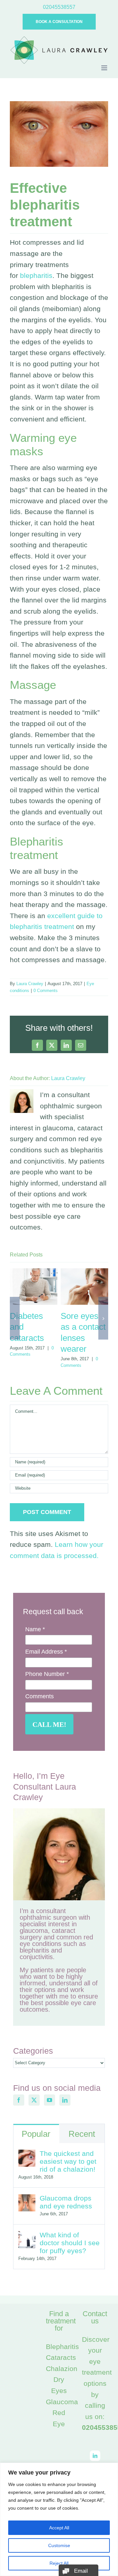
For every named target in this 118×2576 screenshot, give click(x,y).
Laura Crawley (30, 984)
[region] (59, 2519)
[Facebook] (19, 2100)
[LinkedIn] (65, 2100)
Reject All (59, 2563)
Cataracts (61, 2357)
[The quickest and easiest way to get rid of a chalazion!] (27, 2155)
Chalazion (62, 2369)
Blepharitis (62, 2347)
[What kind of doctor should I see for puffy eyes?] (27, 2237)
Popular (36, 2134)
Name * (35, 1629)
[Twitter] (34, 2100)
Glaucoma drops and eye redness (66, 2202)
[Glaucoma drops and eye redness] (27, 2200)
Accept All (59, 2528)
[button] (15, 1318)
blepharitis (36, 275)
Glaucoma (62, 2402)
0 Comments (46, 991)
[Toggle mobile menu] (105, 68)
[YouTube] (49, 2100)
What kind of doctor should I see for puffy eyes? (70, 2243)
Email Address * (46, 1652)
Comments (39, 1696)
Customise (59, 2545)
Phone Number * (47, 1674)
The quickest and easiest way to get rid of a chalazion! (68, 2161)
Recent (82, 2134)
